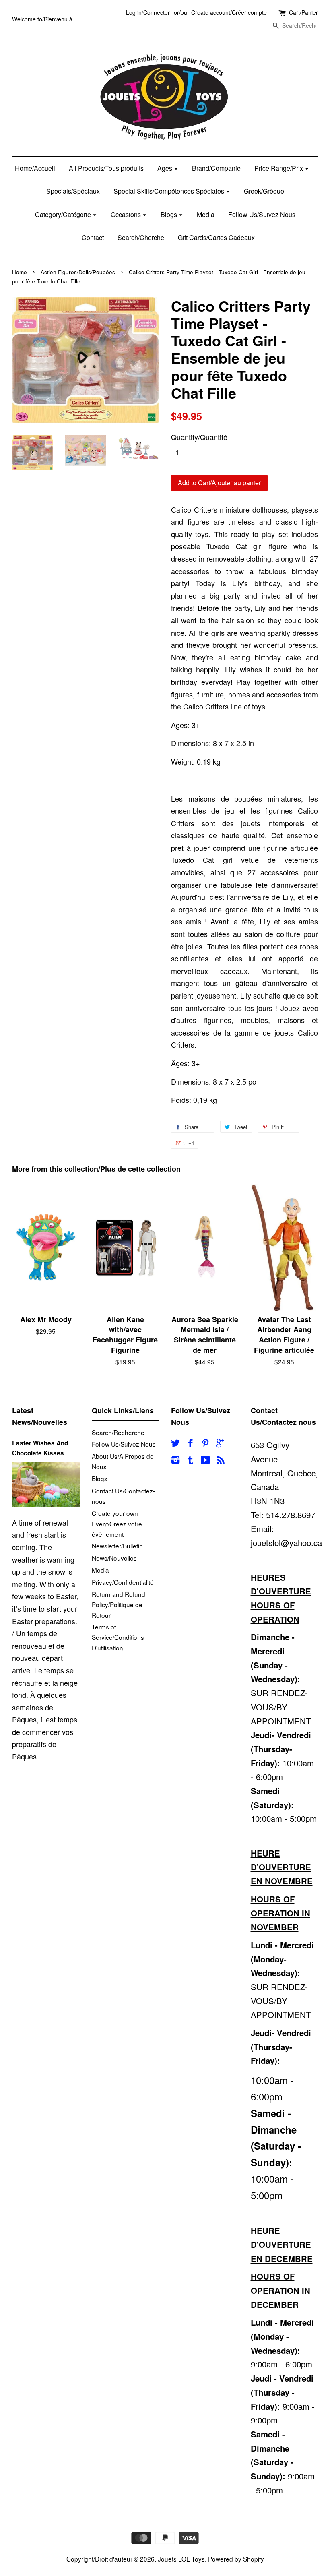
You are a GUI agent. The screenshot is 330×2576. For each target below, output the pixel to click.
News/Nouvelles (114, 1558)
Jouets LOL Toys (181, 2559)
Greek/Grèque (264, 191)
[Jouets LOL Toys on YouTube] (205, 1461)
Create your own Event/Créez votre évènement (117, 1524)
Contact (93, 237)
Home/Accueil (35, 168)
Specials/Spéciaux (73, 191)
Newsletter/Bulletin (117, 1546)
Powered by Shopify (236, 2559)
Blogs (170, 214)
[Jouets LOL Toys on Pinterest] (205, 1444)
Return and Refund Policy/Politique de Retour (119, 1604)
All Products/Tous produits (106, 168)
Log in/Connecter (148, 12)
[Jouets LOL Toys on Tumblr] (190, 1461)
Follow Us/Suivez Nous (262, 214)
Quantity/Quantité (199, 437)
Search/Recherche (118, 1432)
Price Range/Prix (279, 168)
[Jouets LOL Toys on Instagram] (175, 1461)
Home (20, 272)
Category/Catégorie (64, 214)
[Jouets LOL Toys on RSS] (221, 1461)
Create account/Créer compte (229, 12)
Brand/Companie (216, 168)
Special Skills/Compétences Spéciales (170, 191)
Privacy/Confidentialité (123, 1582)
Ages (166, 168)
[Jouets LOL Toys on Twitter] (175, 1444)
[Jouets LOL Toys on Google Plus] (220, 1444)
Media (206, 214)
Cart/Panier (303, 12)
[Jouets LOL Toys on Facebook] (190, 1444)
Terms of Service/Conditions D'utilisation (118, 1637)
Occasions (127, 214)
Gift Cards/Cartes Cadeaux (216, 237)
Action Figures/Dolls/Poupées (78, 272)
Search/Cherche (141, 237)
